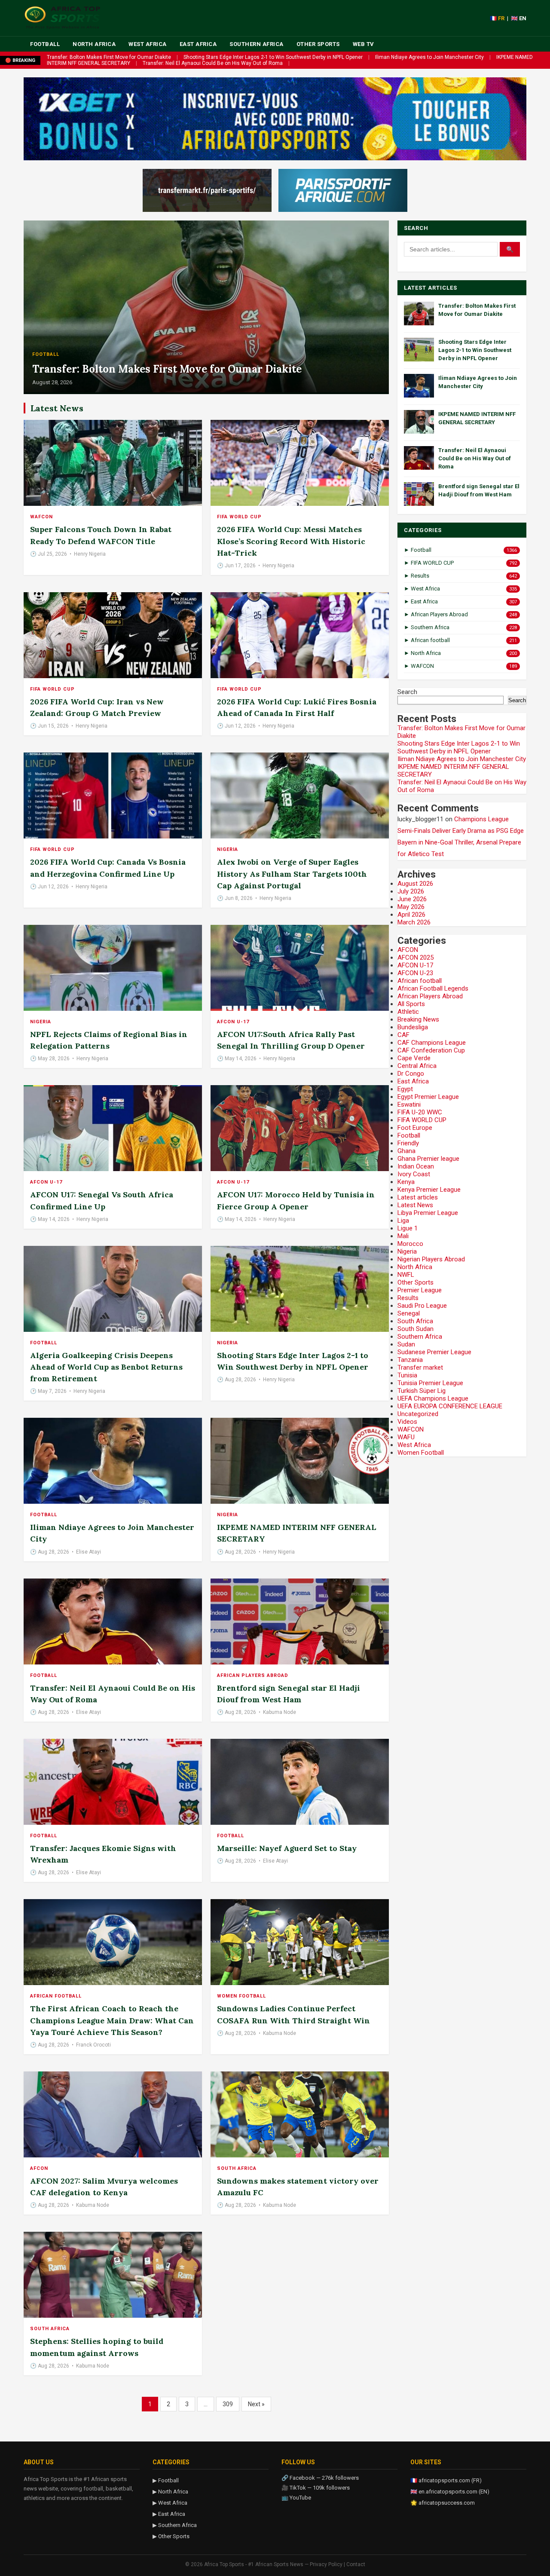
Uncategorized (418, 1414)
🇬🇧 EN (519, 18)
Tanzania (410, 1360)
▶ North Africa (170, 2492)
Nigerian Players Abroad (431, 1259)
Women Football (241, 1996)
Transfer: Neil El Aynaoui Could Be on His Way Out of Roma (213, 63)
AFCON (39, 2168)
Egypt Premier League (428, 1097)
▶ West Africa (170, 2503)
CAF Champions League (432, 1043)
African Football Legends (433, 988)
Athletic (408, 1012)
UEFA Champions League (433, 1398)
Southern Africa (257, 44)
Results (408, 1298)
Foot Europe (415, 1128)
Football (45, 44)
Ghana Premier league (428, 1159)
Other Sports (318, 44)
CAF (403, 1035)
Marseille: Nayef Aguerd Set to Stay (287, 1848)
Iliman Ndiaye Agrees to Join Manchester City (429, 57)
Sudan (406, 1344)
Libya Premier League (428, 1213)
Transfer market (420, 1368)
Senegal (409, 1313)
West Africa (148, 44)
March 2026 (414, 922)
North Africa (94, 44)
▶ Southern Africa (175, 2525)
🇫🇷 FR (497, 18)
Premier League (420, 1290)
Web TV (364, 44)
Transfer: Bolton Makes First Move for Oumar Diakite (109, 57)
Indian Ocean (416, 1166)
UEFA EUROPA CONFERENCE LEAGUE (450, 1406)
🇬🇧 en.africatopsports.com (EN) (450, 2492)
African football (56, 1996)
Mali (403, 1236)
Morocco (410, 1244)
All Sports (411, 1004)
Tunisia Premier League (430, 1383)
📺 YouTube (296, 2498)
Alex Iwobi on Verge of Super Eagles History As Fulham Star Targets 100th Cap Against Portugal (292, 873)
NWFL (406, 1275)
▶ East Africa (169, 2514)
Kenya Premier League (429, 1190)
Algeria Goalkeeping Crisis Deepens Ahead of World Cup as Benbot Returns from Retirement (106, 1367)
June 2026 (412, 899)
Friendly (408, 1143)
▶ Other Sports (171, 2536)
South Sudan (416, 1329)
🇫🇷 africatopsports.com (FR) (446, 2480)
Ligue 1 (408, 1228)
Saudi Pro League (422, 1306)
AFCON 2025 (416, 958)
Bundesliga (413, 1027)
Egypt (405, 1089)
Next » (256, 2404)
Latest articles (418, 1197)
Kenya (406, 1182)
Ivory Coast (414, 1174)
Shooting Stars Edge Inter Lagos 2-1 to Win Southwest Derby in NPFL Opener (273, 57)
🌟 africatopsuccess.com (443, 2503)
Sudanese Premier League (434, 1352)
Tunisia (407, 1375)
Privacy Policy (326, 2564)
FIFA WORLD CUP (239, 517)
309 (228, 2404)
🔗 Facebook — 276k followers (320, 2478)
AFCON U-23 (415, 973)
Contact (356, 2564)
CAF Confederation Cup (431, 1050)
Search (407, 692)
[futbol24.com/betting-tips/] (343, 190)
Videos (407, 1422)
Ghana (406, 1151)
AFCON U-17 (233, 1022)
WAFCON (41, 517)
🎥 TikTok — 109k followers (316, 2488)
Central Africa (417, 1066)
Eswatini (409, 1104)
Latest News (415, 1205)
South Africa (237, 2168)
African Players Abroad (253, 1675)
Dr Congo (411, 1074)
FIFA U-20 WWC (420, 1112)
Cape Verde (414, 1058)
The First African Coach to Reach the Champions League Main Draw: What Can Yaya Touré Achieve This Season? (112, 2020)
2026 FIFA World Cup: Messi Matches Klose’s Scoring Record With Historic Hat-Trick (291, 541)
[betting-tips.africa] (207, 190)
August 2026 (415, 884)
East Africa (198, 44)
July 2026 (411, 891)
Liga (403, 1221)
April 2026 (411, 915)
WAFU (406, 1437)
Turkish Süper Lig (422, 1391)
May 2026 (411, 907)
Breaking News (418, 1019)
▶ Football (166, 2480)
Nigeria (228, 849)
